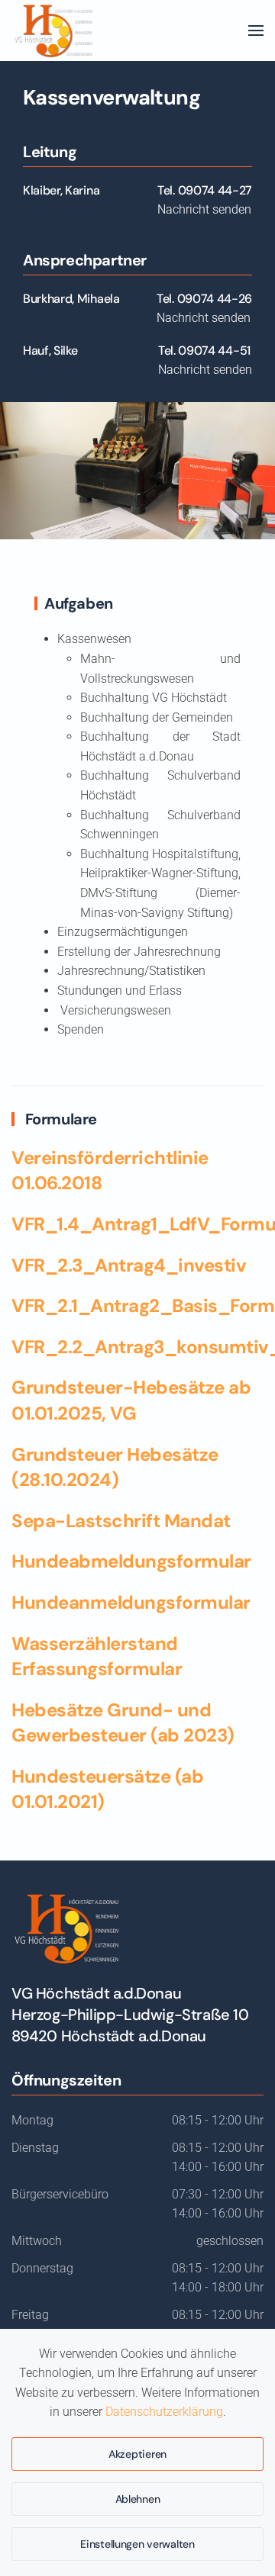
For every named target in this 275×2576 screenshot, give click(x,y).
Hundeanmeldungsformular (131, 1602)
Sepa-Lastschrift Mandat (121, 1521)
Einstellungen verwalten (137, 2544)
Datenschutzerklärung (164, 2412)
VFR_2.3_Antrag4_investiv (129, 1265)
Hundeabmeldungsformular (131, 1561)
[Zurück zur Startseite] (53, 31)
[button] (256, 31)
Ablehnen (138, 2499)
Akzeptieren (137, 2454)
